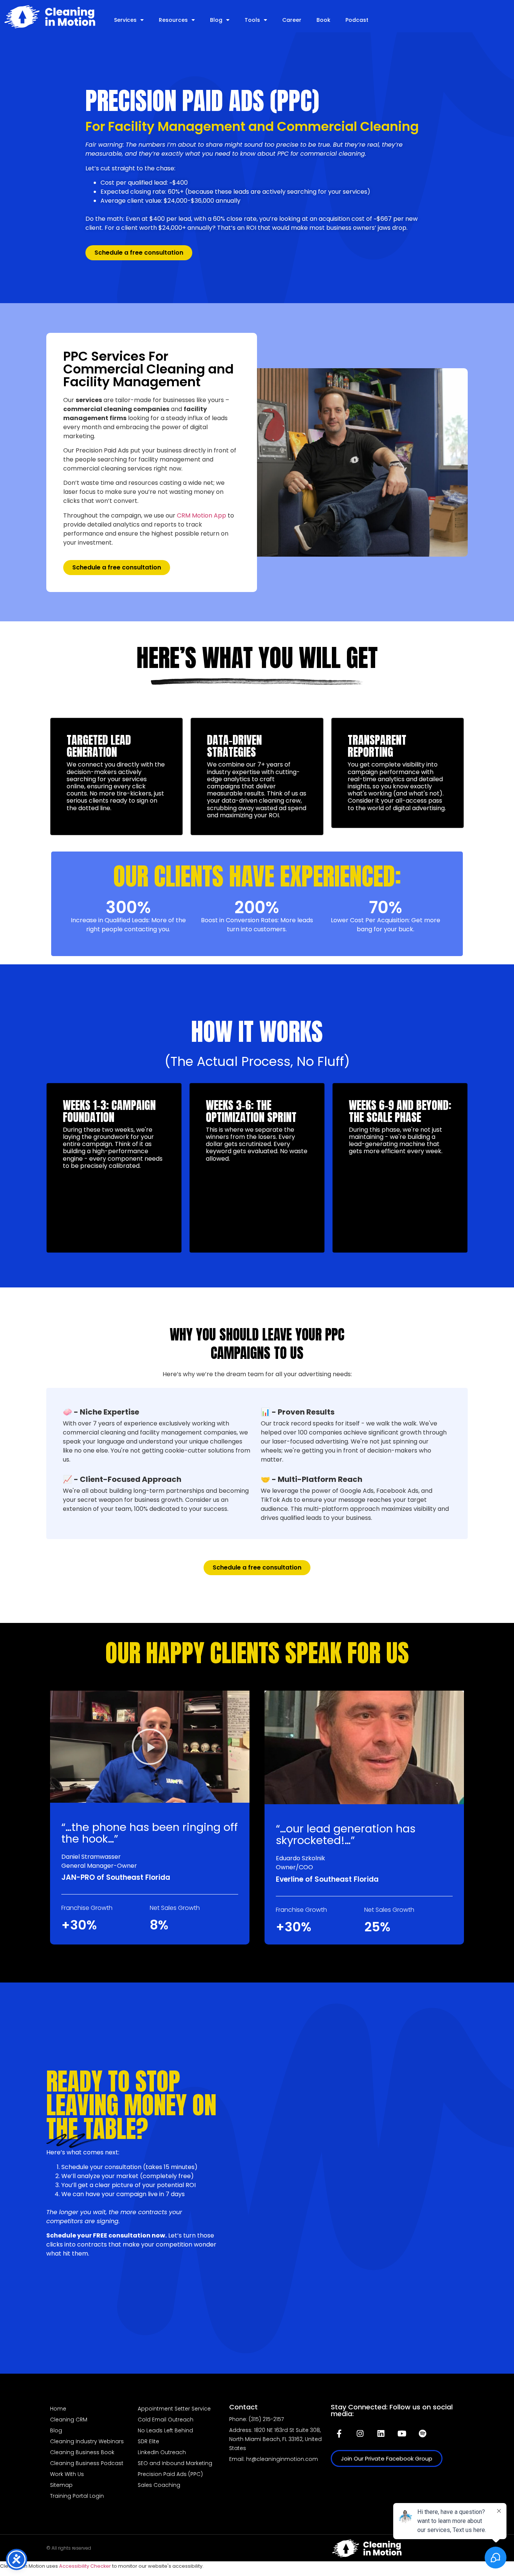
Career (292, 20)
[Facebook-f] (339, 2433)
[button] (150, 1747)
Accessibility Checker (85, 2566)
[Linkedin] (381, 2433)
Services (125, 20)
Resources (173, 20)
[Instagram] (360, 2433)
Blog (216, 20)
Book (323, 20)
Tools (252, 20)
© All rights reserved (69, 2548)
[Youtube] (401, 2433)
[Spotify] (423, 2433)
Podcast (357, 20)
